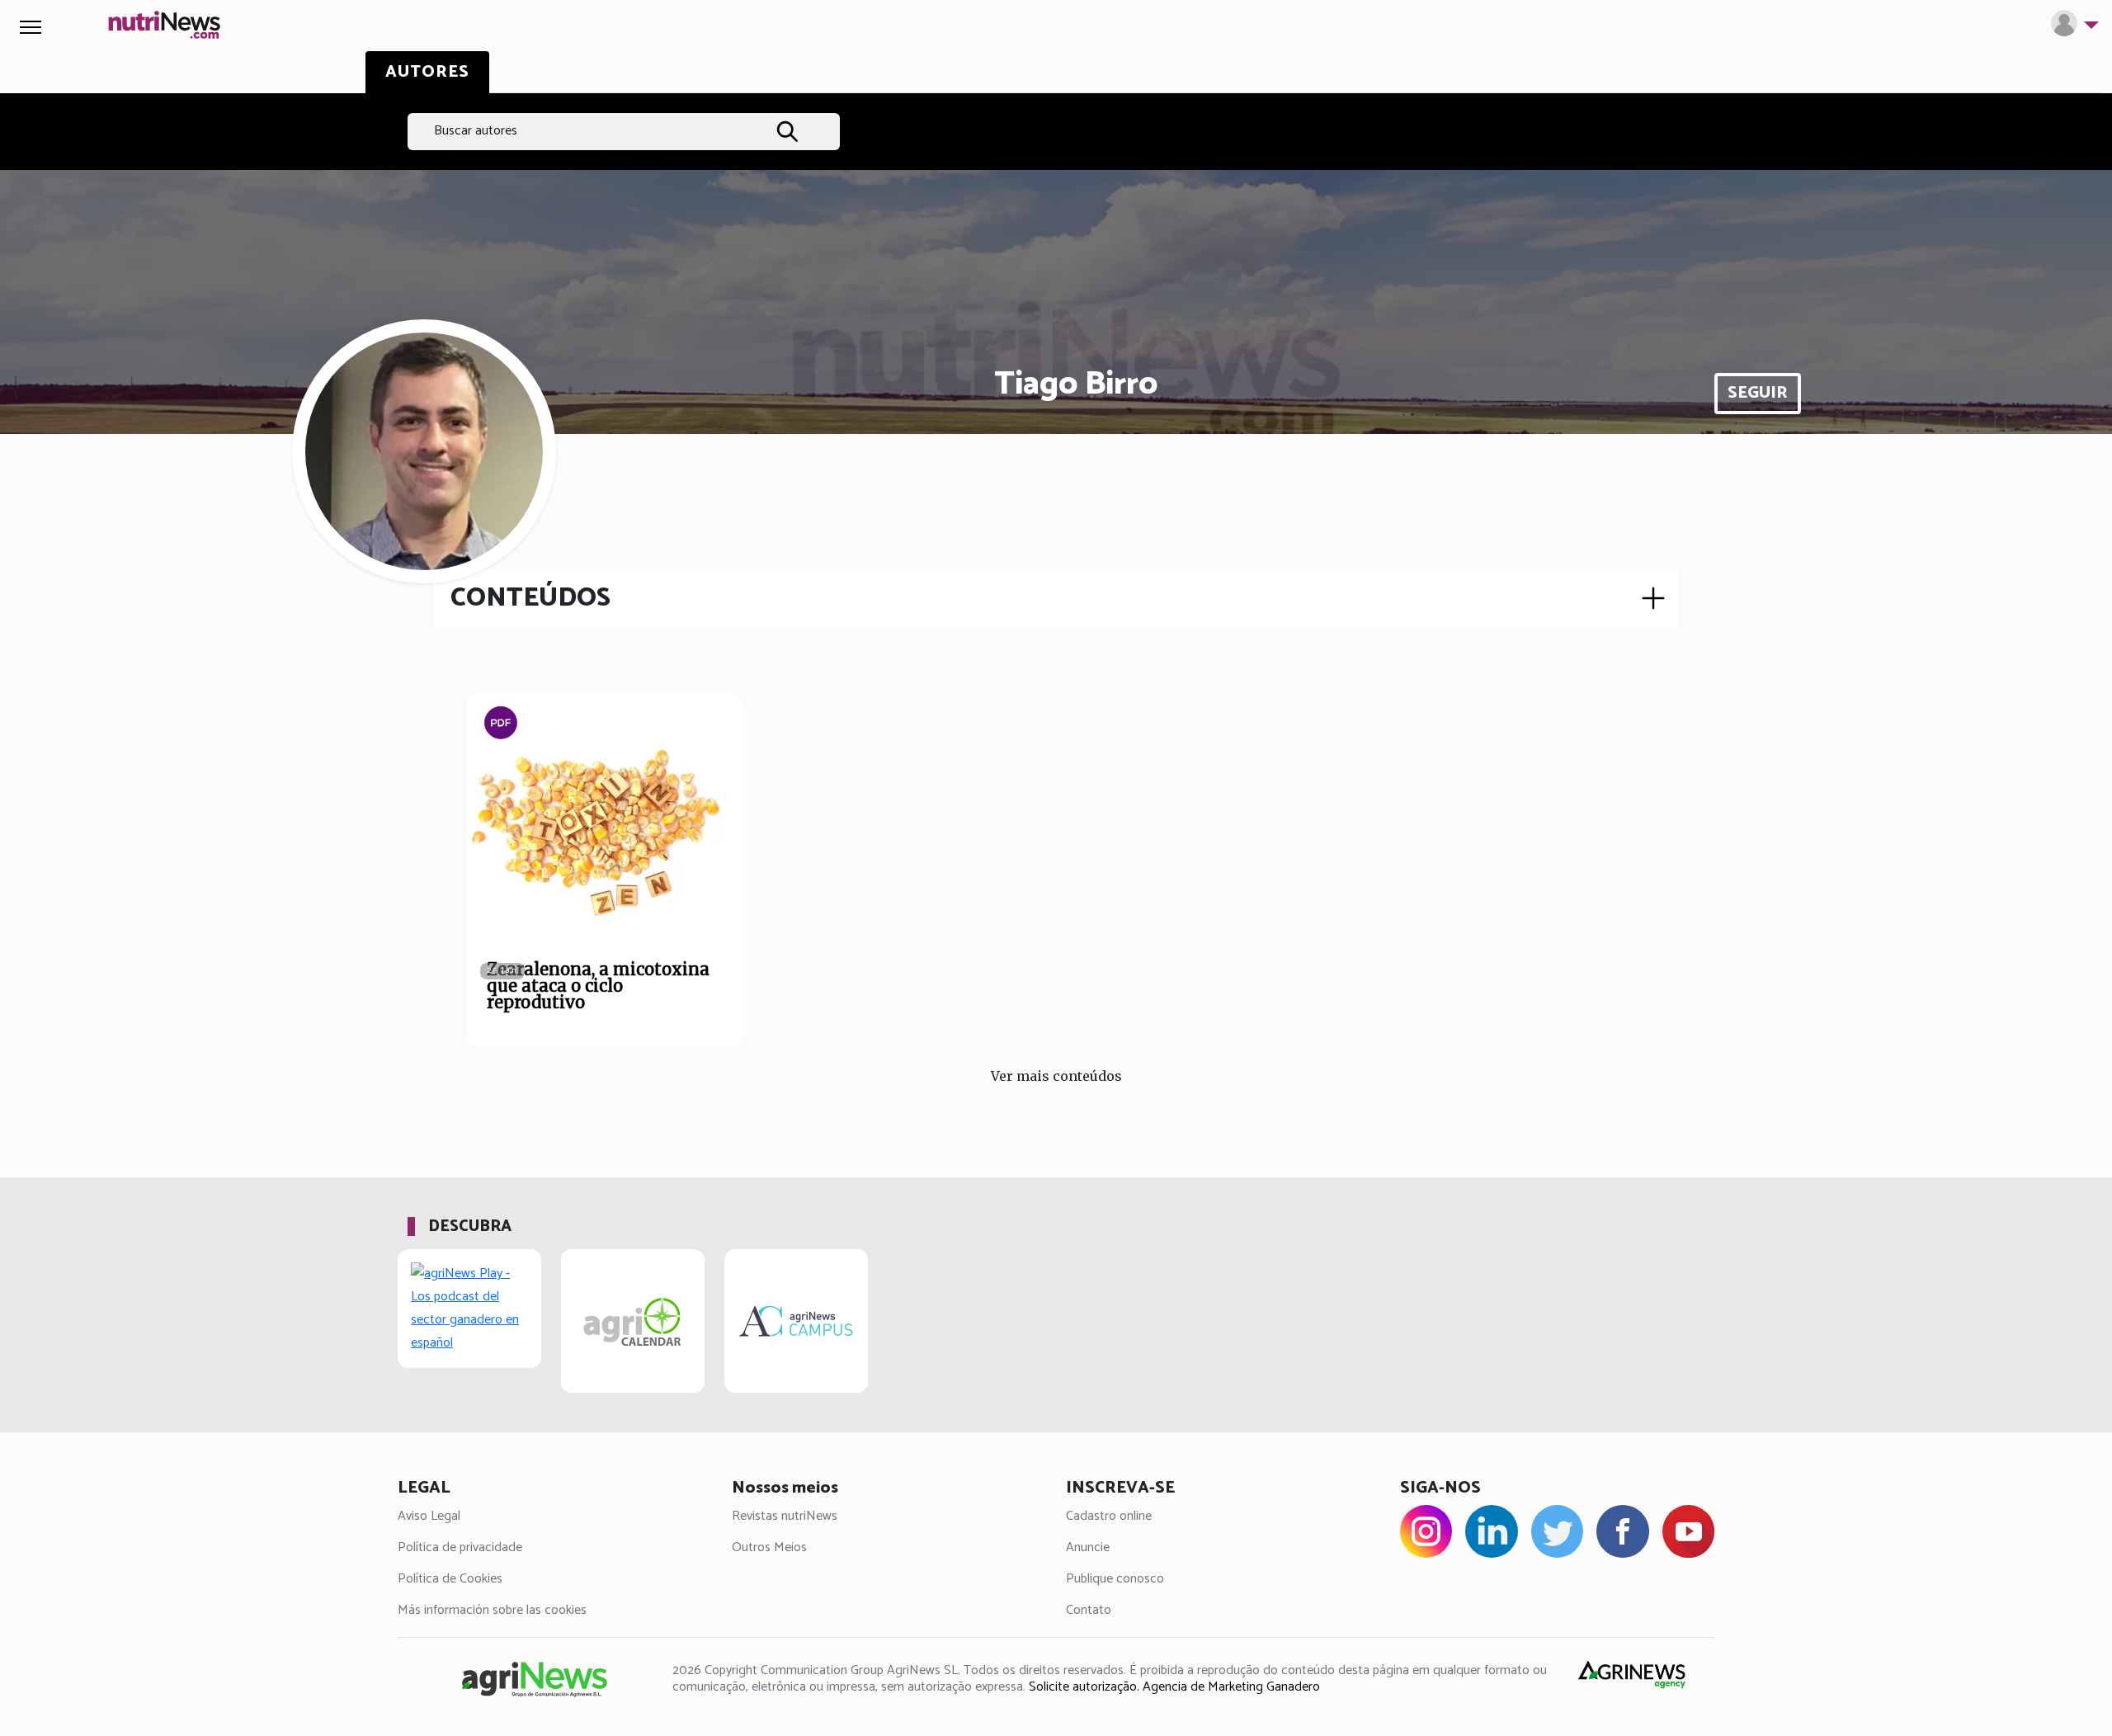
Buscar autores (476, 131)
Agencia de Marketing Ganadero (1231, 1687)
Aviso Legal (429, 1516)
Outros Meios (769, 1547)
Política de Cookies (450, 1579)
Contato (1089, 1610)
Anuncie (1088, 1547)
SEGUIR (1758, 393)
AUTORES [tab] (427, 72)
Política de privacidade (460, 1547)
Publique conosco (1115, 1579)
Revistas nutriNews (785, 1516)
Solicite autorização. (1084, 1687)
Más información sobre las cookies (492, 1610)
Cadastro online (1109, 1516)
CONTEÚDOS (530, 598)
